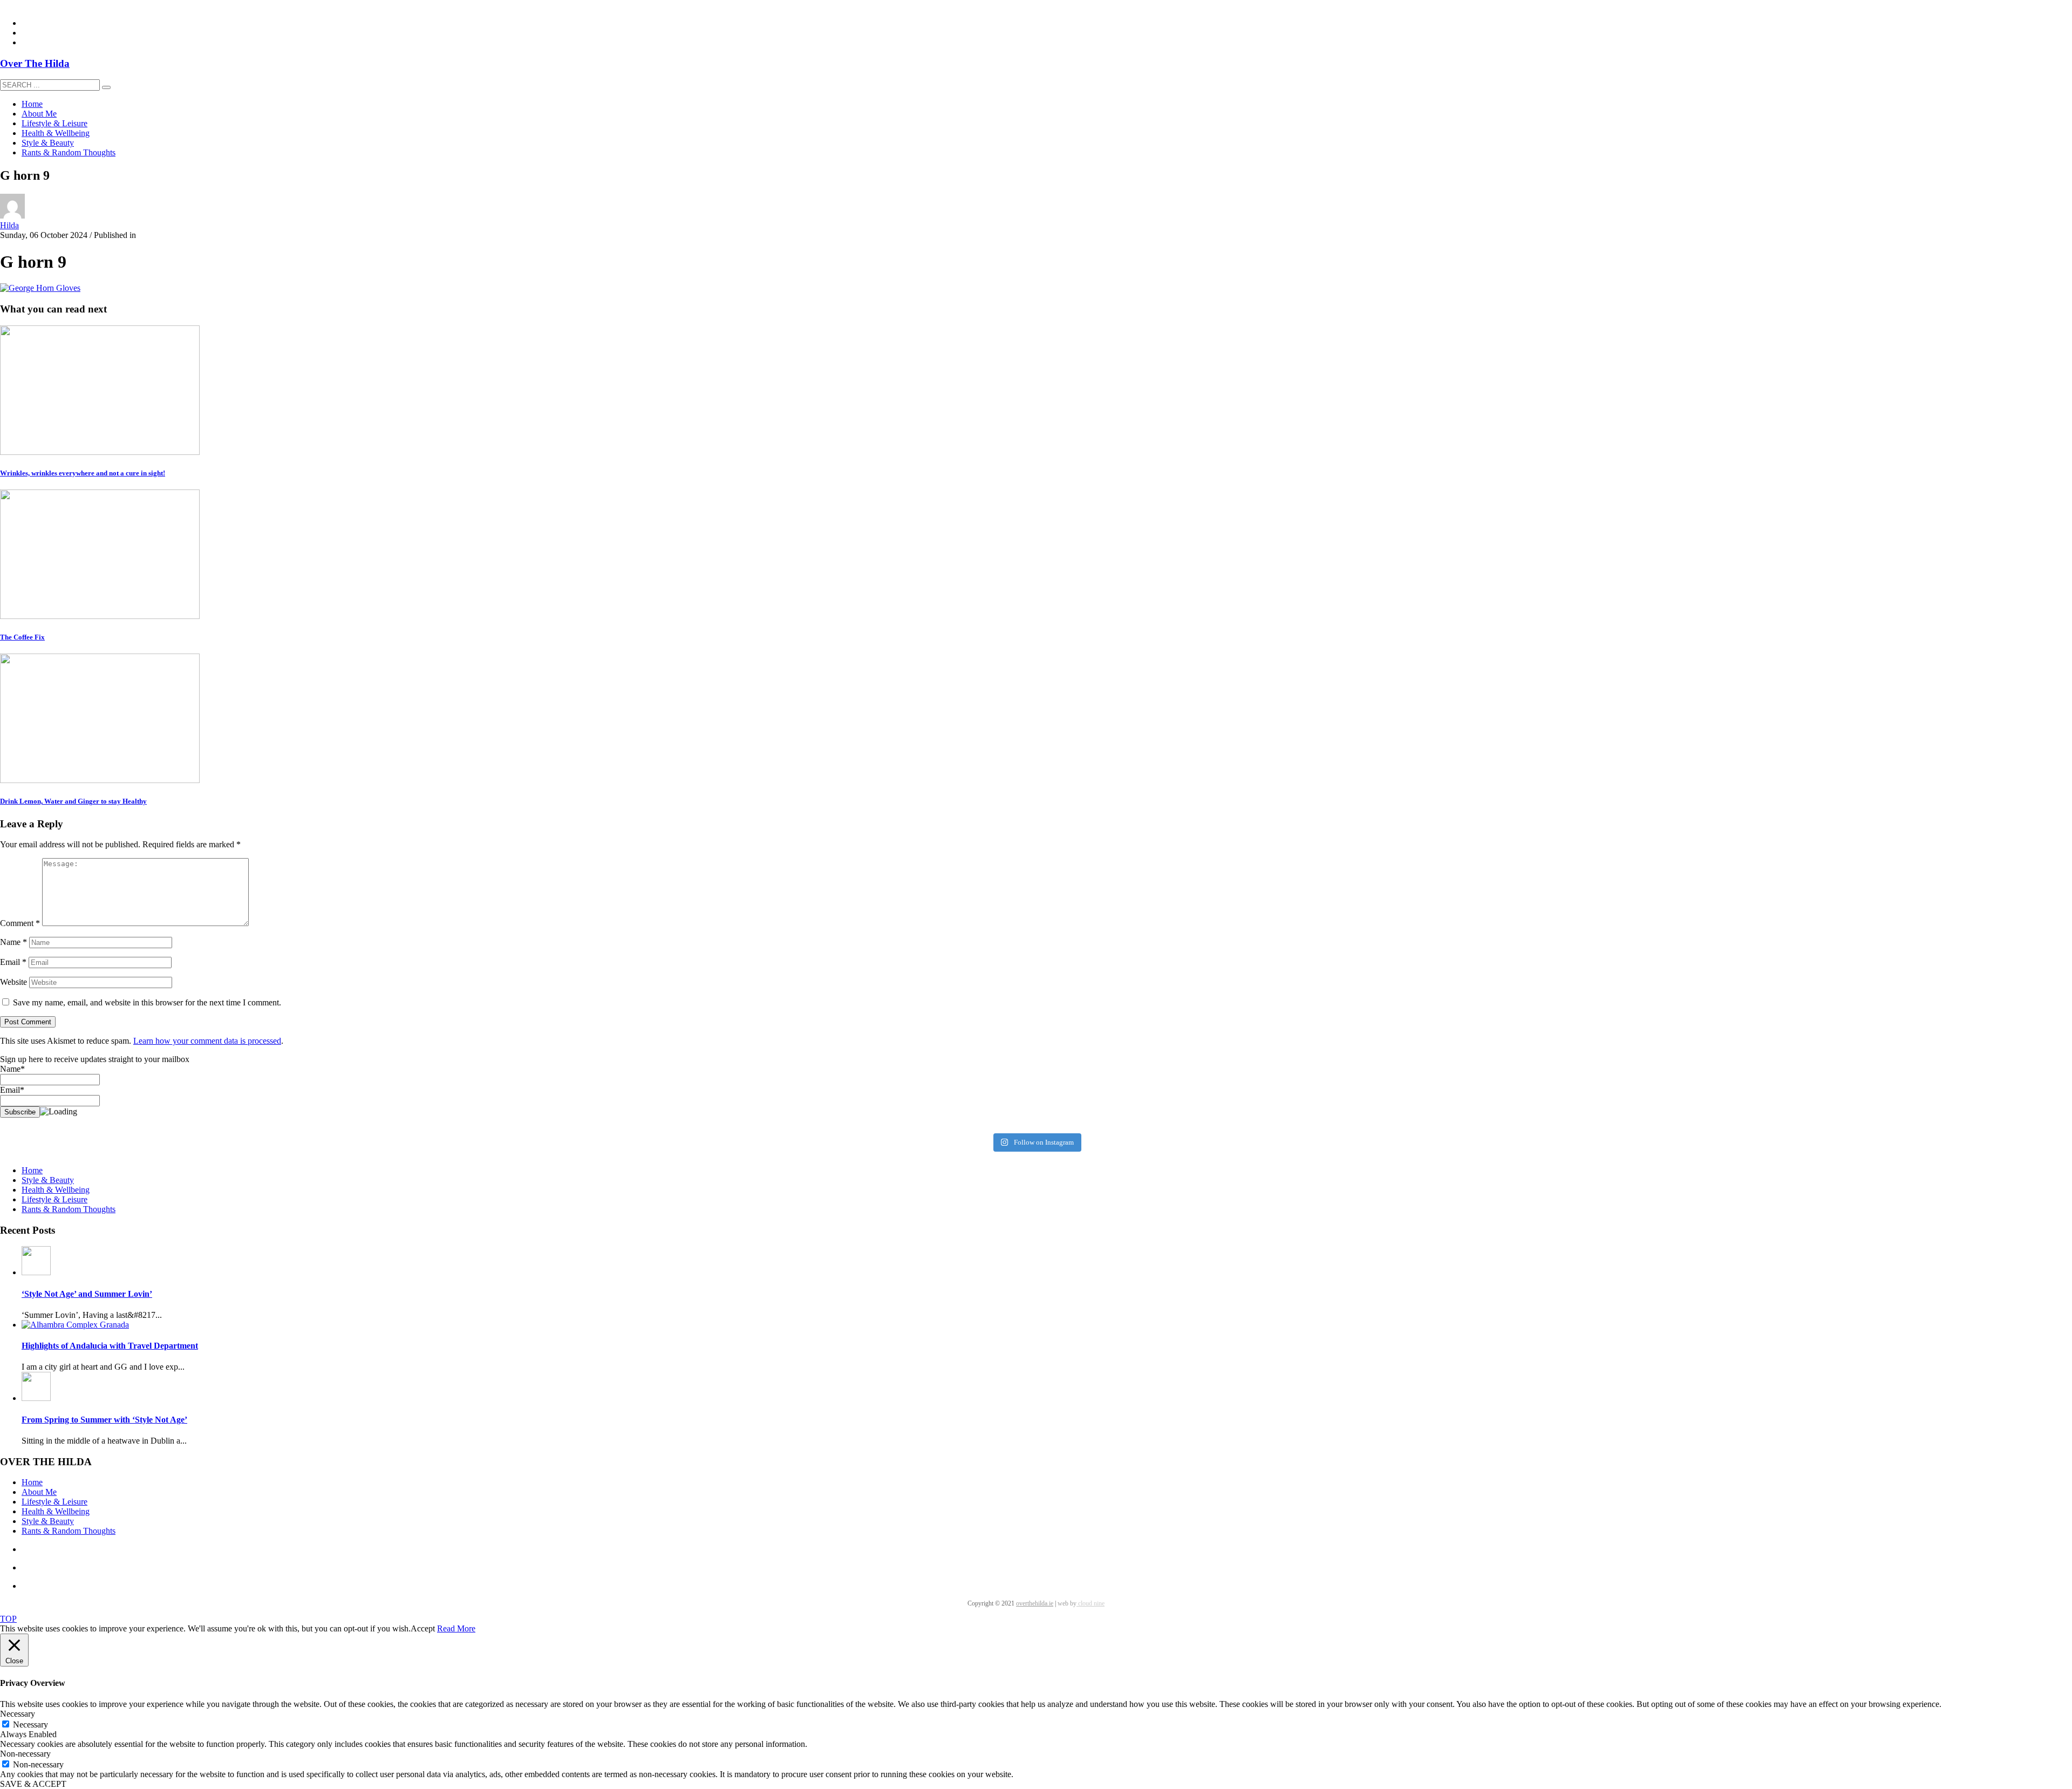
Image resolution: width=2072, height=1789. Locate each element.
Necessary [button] (18, 1714)
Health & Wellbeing (56, 1190)
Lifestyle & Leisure (54, 1199)
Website (13, 982)
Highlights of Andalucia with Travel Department (110, 1346)
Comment (20, 923)
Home (32, 1170)
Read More (456, 1628)
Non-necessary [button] (25, 1754)
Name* (12, 1069)
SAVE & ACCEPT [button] (33, 1784)
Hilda (9, 225)
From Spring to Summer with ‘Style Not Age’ (104, 1420)
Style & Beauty (48, 1180)
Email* (12, 1090)
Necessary (30, 1725)
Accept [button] (423, 1628)
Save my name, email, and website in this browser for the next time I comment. (147, 1002)
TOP (8, 1619)
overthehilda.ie (1035, 1603)
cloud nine (1090, 1603)
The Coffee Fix (22, 637)
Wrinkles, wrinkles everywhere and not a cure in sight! (83, 473)
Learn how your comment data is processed (207, 1041)
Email (13, 962)
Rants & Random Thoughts (69, 1209)
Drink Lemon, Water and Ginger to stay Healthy (73, 801)
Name (13, 942)
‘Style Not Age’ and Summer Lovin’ (87, 1294)
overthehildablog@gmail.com (50, 5)
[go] (106, 87)
